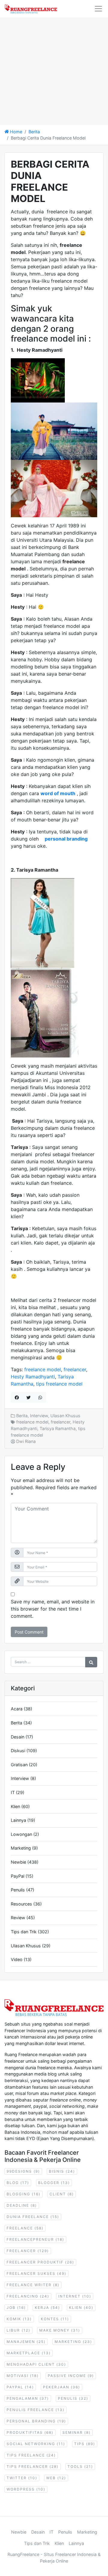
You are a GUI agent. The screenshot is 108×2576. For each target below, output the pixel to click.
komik (19, 2319)
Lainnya (18, 1820)
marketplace (29, 2353)
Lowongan (21, 1834)
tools (80, 2466)
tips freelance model (59, 1384)
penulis (73, 2398)
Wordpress (26, 2489)
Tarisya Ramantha (58, 1428)
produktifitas (30, 2432)
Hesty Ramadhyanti (33, 1377)
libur (18, 2330)
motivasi (23, 2376)
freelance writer (33, 2285)
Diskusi (18, 1751)
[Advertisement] (54, 71)
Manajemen (26, 2342)
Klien (15, 1806)
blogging (24, 2194)
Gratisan (19, 1765)
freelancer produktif (40, 2262)
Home (15, 132)
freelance (25, 2228)
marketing (73, 2342)
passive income (71, 2376)
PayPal (18, 1876)
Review (18, 1918)
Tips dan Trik (24, 1932)
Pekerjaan (61, 2387)
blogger (54, 2183)
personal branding (36, 2421)
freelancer (75, 1369)
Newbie (18, 1862)
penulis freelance (36, 2410)
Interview (39, 1416)
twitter (22, 2478)
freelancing (28, 2296)
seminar (76, 2432)
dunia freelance (33, 2217)
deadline (22, 2205)
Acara (17, 1709)
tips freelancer (33, 2466)
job (16, 2308)
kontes (55, 2319)
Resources (21, 1904)
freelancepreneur (35, 2239)
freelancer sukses (36, 2273)
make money (60, 2330)
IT (13, 1792)
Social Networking (36, 2444)
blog (18, 2183)
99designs (23, 2171)
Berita (34, 132)
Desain (18, 1737)
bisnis (62, 2171)
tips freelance (31, 2455)
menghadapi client (36, 2364)
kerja (47, 2308)
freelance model (43, 1369)
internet (75, 2296)
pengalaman (28, 2398)
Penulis (18, 1890)
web (56, 2478)
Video (17, 1959)
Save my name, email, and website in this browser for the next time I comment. (53, 1609)
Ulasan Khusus (65, 1416)
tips (85, 2444)
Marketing (21, 1848)
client (62, 2194)
